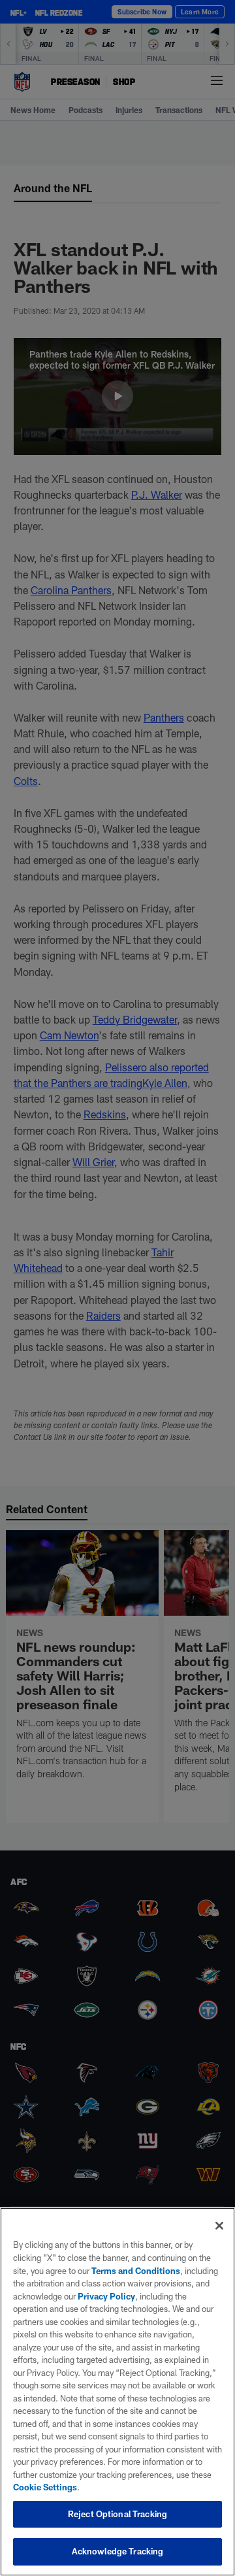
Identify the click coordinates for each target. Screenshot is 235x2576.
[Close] (219, 2226)
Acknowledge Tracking (118, 2551)
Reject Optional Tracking (117, 2514)
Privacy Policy (106, 2296)
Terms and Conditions (136, 2271)
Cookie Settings (45, 2487)
